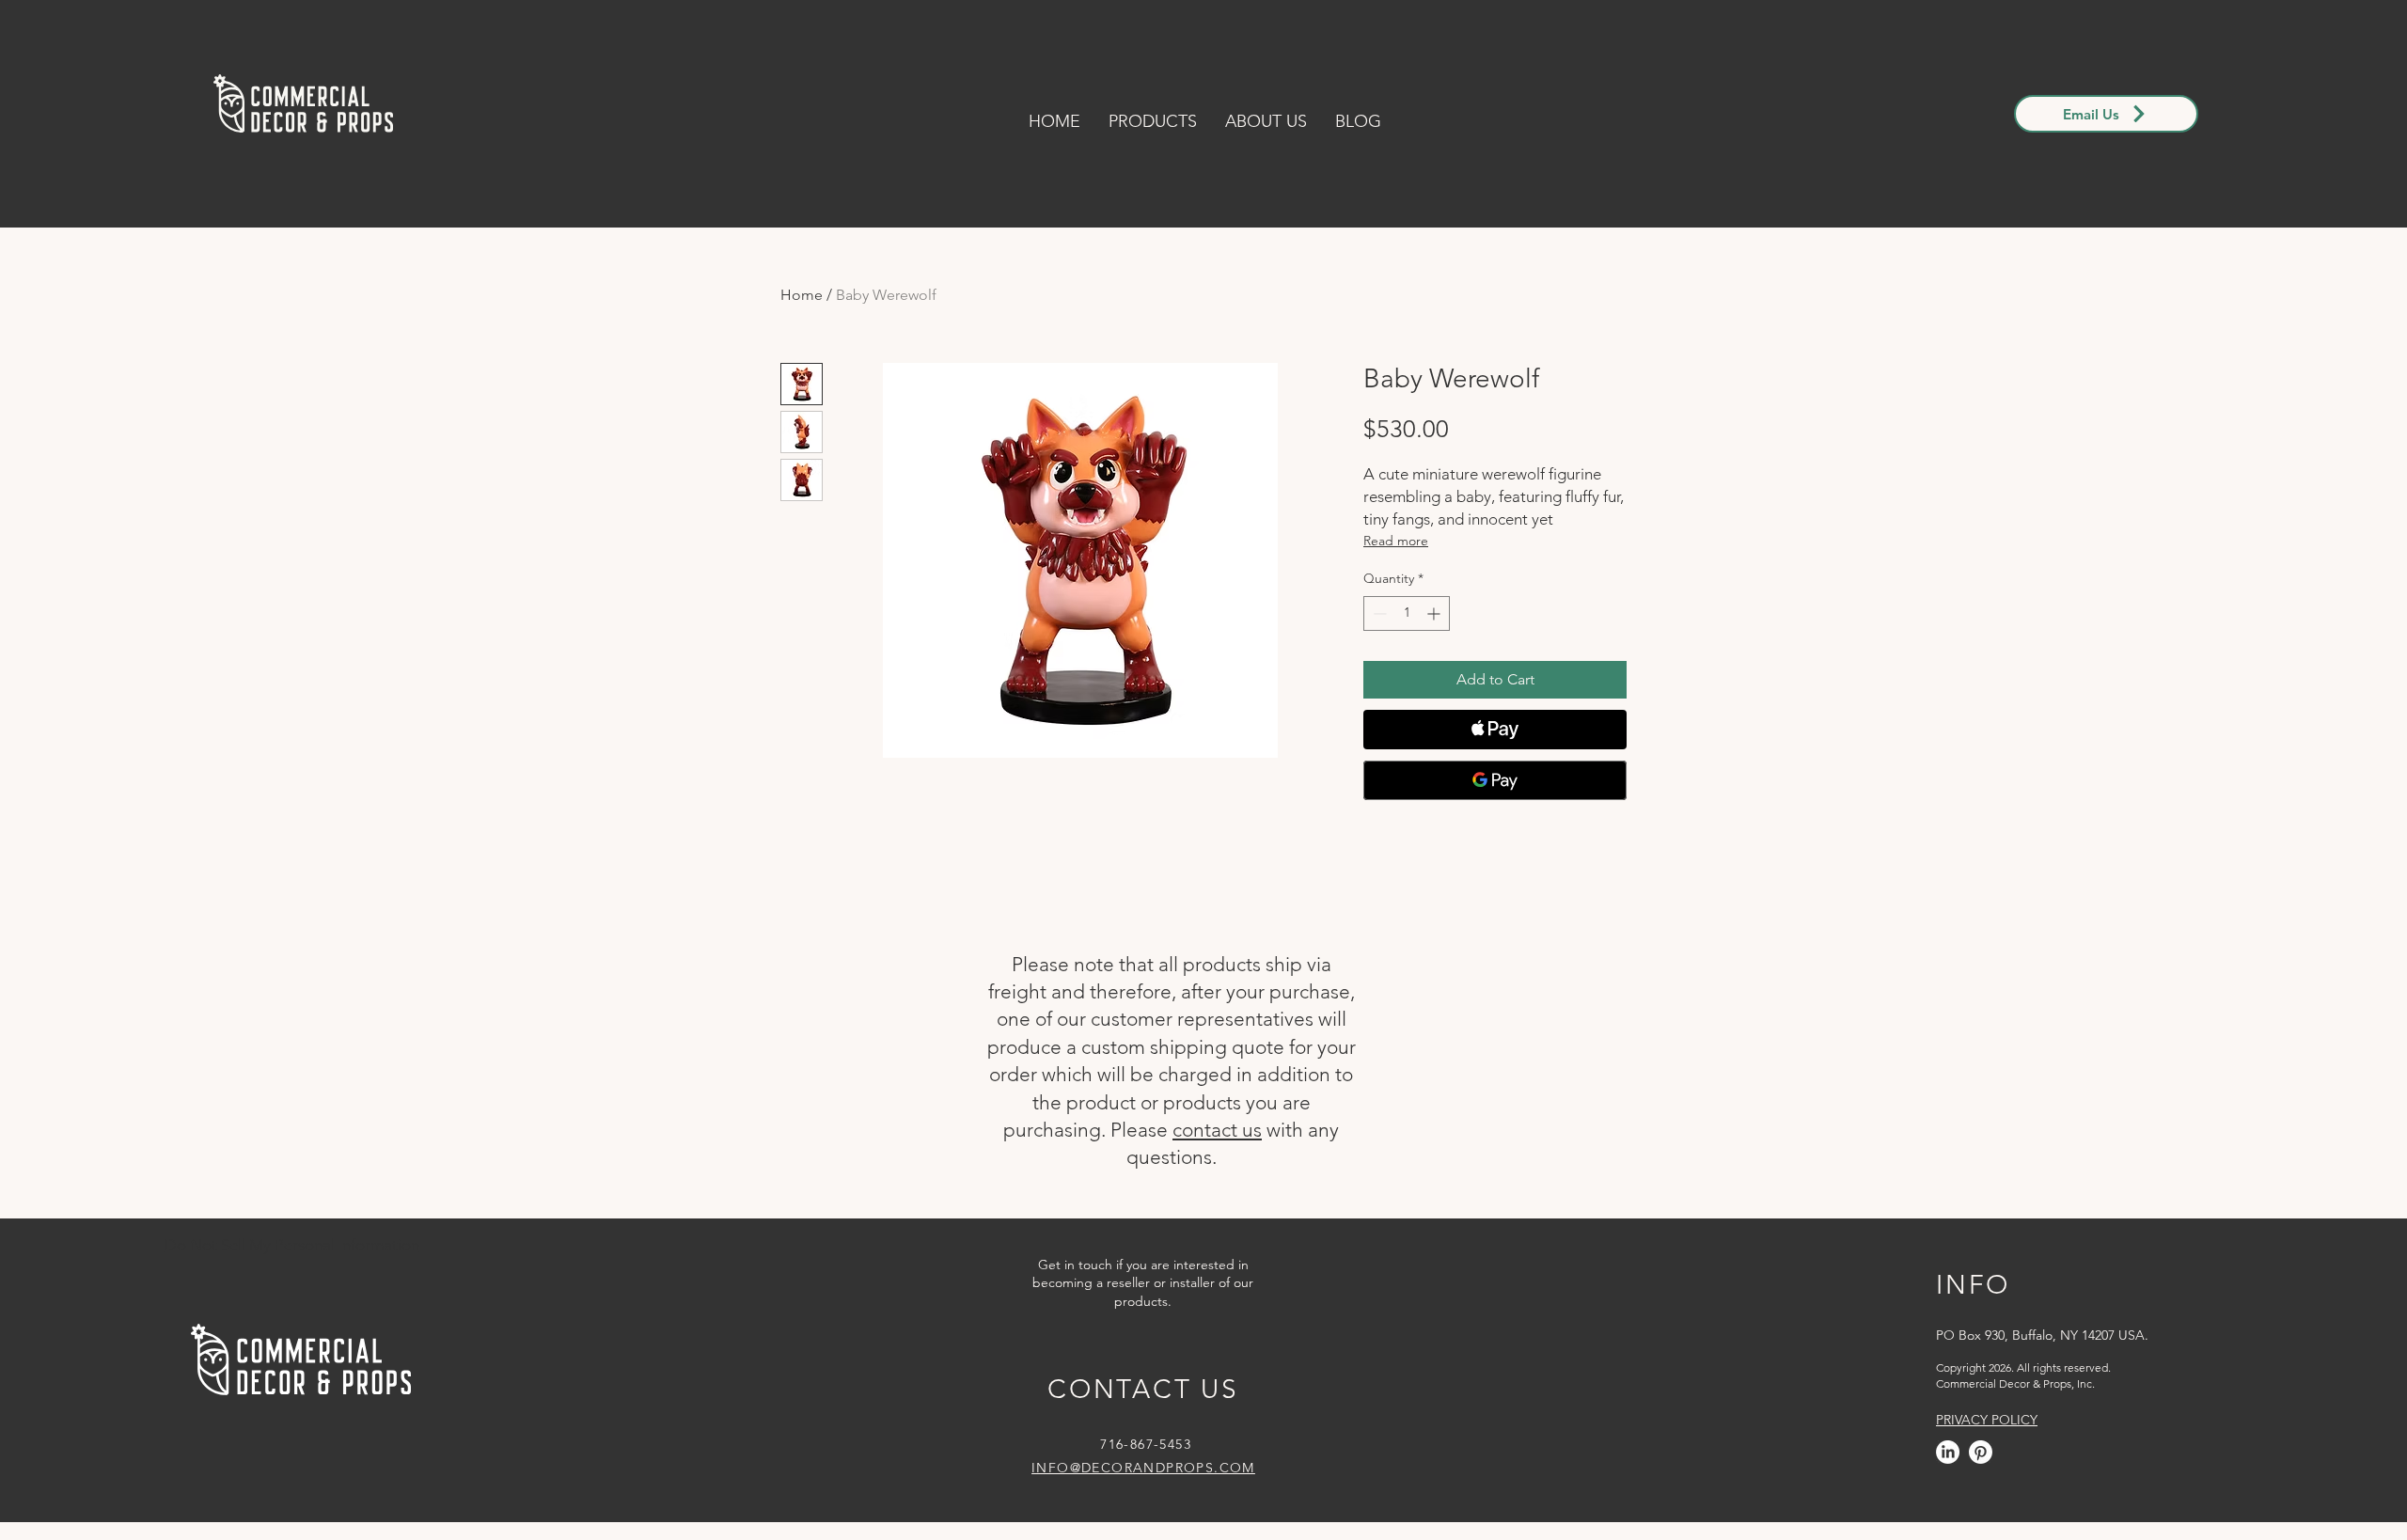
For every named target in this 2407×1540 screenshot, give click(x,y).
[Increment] (1435, 613)
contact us (1217, 1130)
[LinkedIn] (1948, 1452)
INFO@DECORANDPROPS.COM (1143, 1468)
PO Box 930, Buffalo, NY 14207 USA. (2042, 1335)
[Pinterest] (1981, 1452)
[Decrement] (1378, 613)
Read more (1396, 541)
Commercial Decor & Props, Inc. (2015, 1383)
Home (802, 295)
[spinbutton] (1407, 613)
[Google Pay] (1495, 780)
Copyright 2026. (1975, 1367)
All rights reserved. (2062, 1367)
